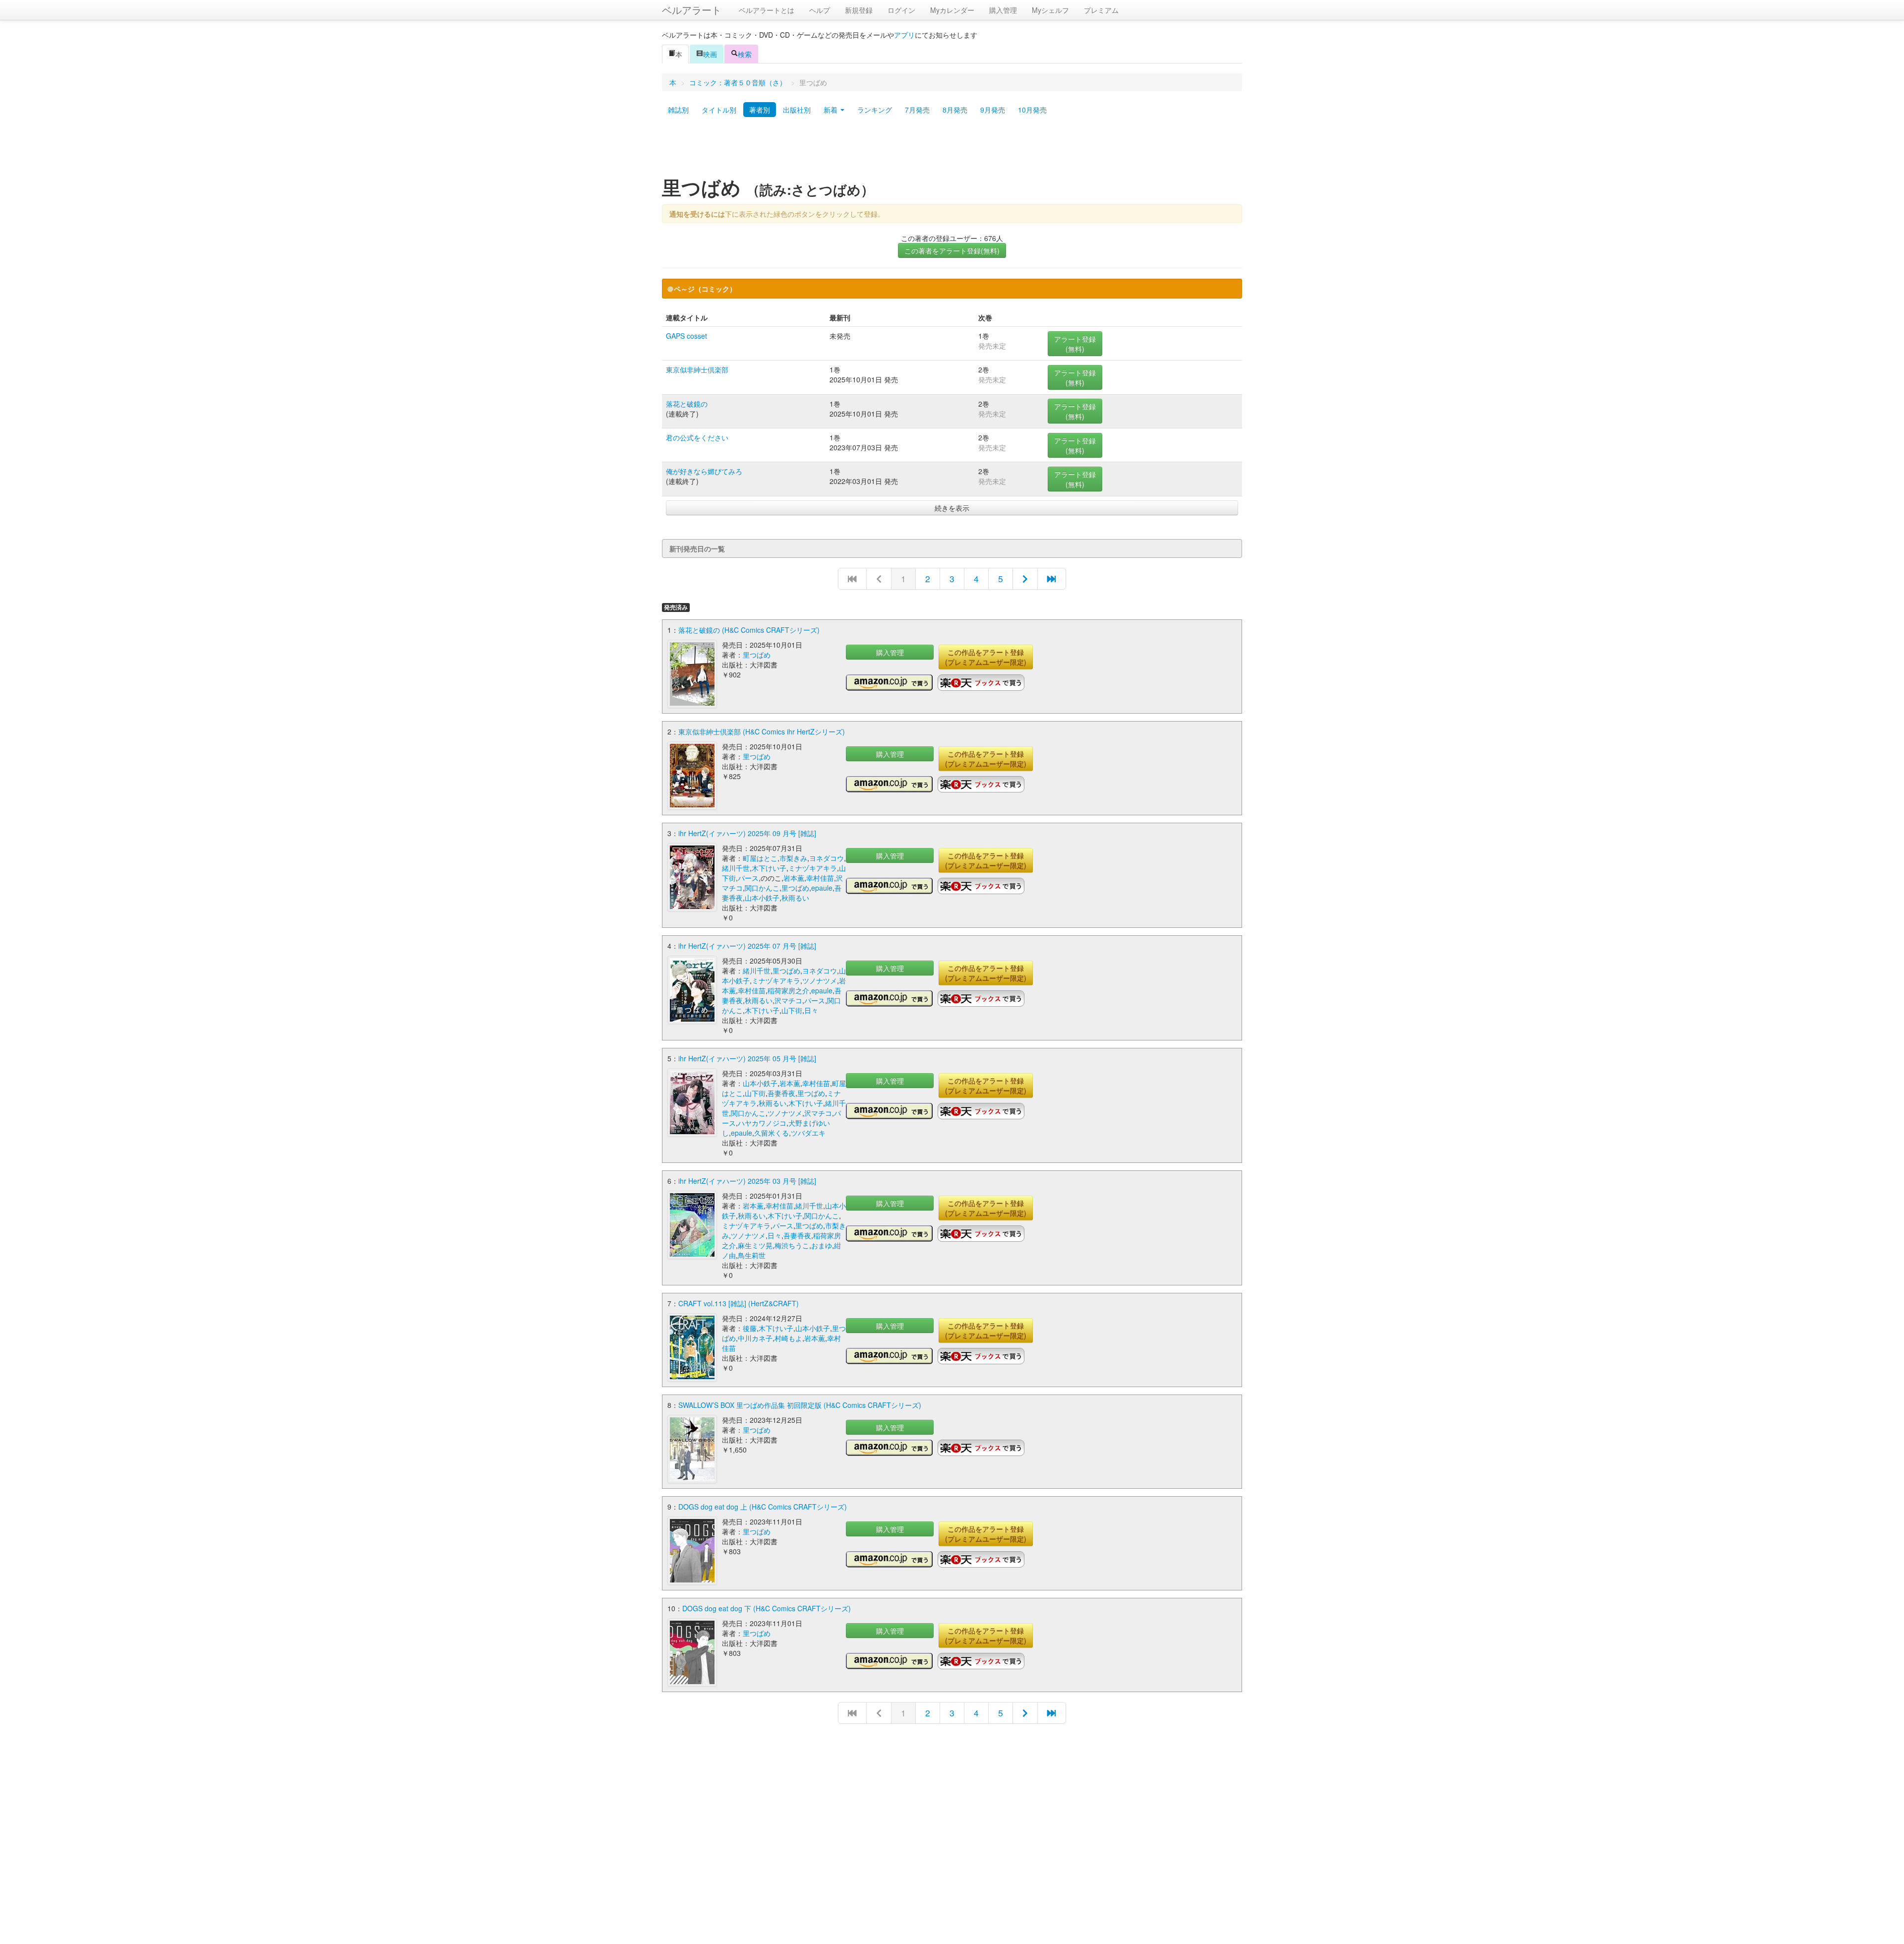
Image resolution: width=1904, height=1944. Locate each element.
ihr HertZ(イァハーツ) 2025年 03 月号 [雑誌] (747, 1181)
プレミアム (1101, 10)
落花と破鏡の (687, 404)
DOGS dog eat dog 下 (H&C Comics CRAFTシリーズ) (767, 1608)
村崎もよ (788, 1338)
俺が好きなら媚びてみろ (704, 471)
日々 (811, 1010)
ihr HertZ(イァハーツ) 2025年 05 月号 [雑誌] (747, 1058)
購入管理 (1003, 10)
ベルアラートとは (767, 10)
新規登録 (859, 10)
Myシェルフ (1050, 10)
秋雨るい (795, 898)
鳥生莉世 (752, 1255)
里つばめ (757, 655)
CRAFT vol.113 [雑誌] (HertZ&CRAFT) (739, 1303)
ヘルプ (820, 10)
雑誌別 (678, 110)
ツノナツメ (820, 980)
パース (748, 878)
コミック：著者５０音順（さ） (738, 82)
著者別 (760, 110)
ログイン (901, 10)
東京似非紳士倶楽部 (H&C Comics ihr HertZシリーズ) (762, 731)
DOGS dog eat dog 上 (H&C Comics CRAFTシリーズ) (763, 1507)
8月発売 (955, 110)
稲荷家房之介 (788, 990)
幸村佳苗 (820, 878)
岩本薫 (794, 878)
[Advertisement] (952, 150)
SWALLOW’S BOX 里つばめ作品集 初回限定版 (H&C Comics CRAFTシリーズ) (800, 1405)
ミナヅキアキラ (813, 868)
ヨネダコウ (827, 858)
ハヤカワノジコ (762, 1123)
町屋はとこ (760, 858)
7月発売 (917, 110)
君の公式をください (697, 437)
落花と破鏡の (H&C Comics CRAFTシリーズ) (749, 630)
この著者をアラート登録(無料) (952, 250)
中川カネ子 (755, 1338)
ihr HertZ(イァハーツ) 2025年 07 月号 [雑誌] (747, 946)
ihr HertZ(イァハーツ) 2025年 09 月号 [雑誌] (747, 833)
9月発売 (993, 110)
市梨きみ (793, 858)
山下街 (792, 1010)
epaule (822, 888)
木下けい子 (769, 868)
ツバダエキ (808, 1133)
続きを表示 (952, 508)
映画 (710, 54)
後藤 (750, 1328)
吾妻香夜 (781, 1093)
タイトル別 (719, 110)
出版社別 (797, 110)
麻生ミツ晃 (755, 1245)
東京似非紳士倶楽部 (697, 369)
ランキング (875, 110)
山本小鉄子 (762, 898)
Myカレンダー (952, 10)
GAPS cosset (686, 336)
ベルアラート (692, 10)
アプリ (904, 35)
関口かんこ (762, 888)
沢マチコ (788, 1000)
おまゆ (822, 1245)
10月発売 (1032, 110)
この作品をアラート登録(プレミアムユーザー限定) (986, 657)
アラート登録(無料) (1075, 344)
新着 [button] (832, 110)
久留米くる (772, 1133)
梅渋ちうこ (792, 1245)
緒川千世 (736, 868)
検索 (745, 54)
